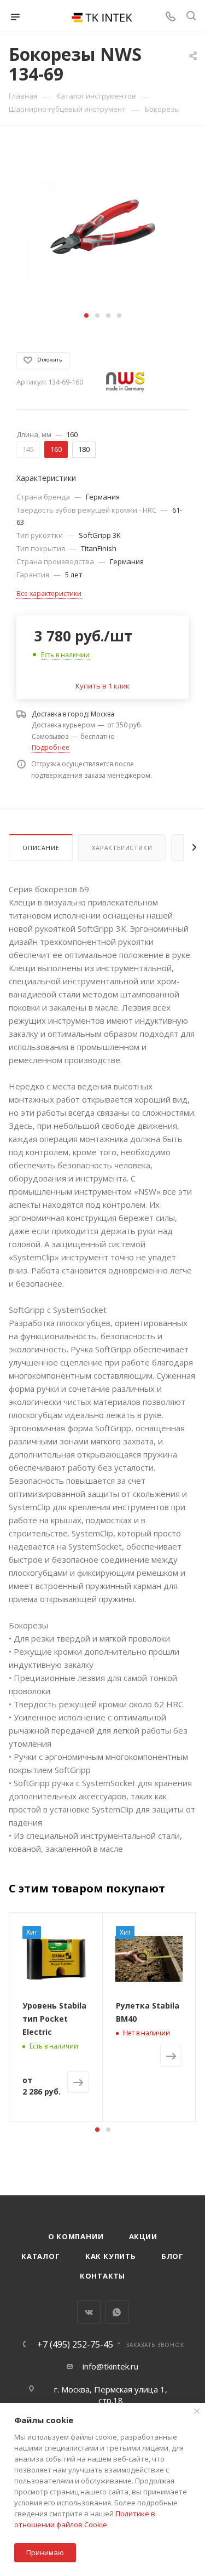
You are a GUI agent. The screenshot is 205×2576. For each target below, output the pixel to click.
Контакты (102, 2276)
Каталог (41, 2256)
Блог (172, 2256)
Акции (143, 2236)
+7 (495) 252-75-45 (75, 2344)
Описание (41, 848)
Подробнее (51, 747)
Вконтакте (89, 2312)
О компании (76, 2236)
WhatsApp (117, 2312)
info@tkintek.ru (110, 2366)
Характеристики (122, 848)
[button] (86, 315)
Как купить (111, 2256)
